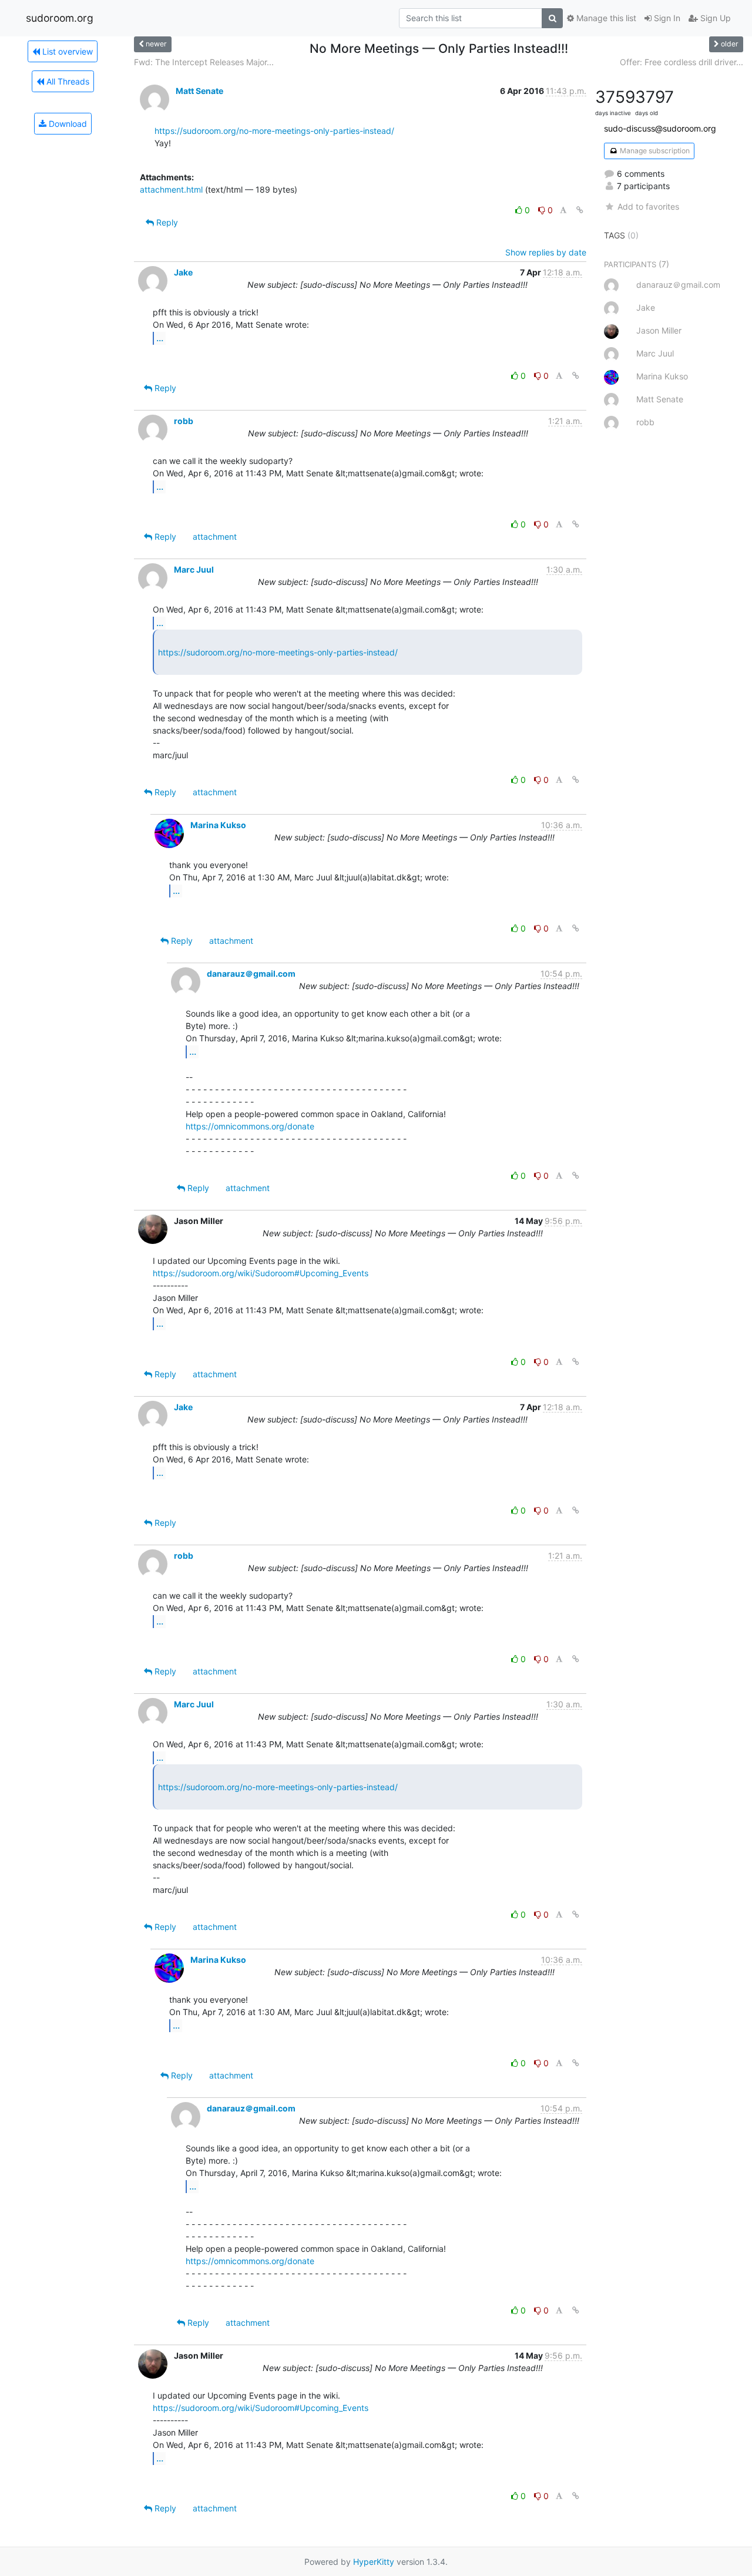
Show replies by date (546, 252)
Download (67, 124)
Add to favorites (648, 206)
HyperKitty (374, 2562)
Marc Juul (194, 569)
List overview (66, 51)
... (160, 338)
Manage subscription (654, 151)
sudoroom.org (60, 18)
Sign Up (714, 18)
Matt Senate (199, 91)
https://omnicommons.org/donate (250, 1126)
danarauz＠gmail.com (251, 973)
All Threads (67, 81)
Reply (166, 222)
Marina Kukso (218, 825)
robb (184, 421)
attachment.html (171, 189)
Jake (183, 272)
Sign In (666, 18)
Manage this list (605, 18)
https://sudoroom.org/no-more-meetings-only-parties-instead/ (274, 131)
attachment (215, 537)
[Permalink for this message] (580, 210)
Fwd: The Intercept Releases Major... (204, 62)
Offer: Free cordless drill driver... (681, 62)
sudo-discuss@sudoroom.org (660, 128)
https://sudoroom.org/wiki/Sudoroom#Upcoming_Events (261, 1273)
